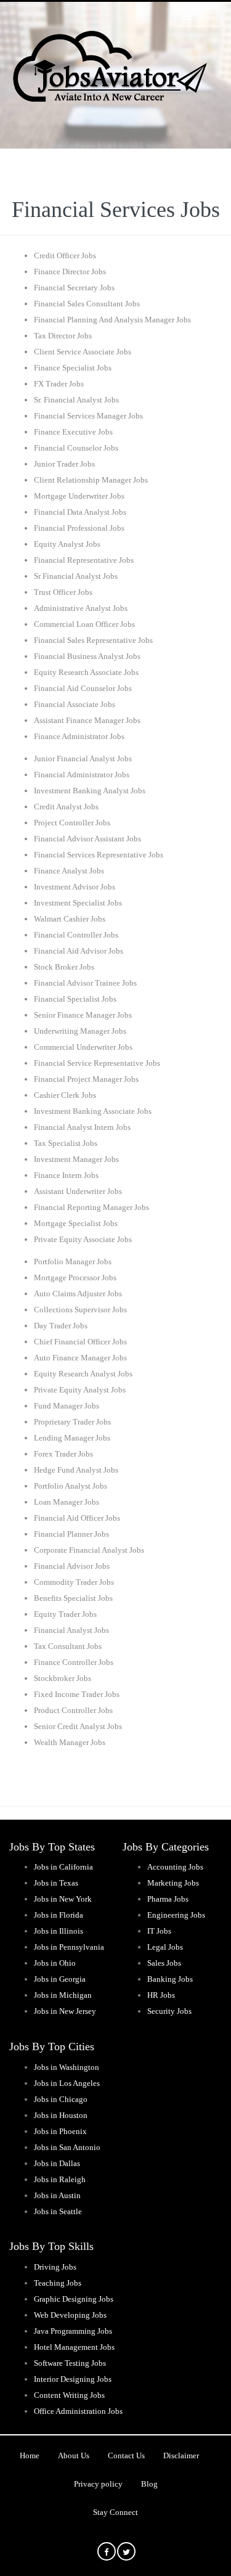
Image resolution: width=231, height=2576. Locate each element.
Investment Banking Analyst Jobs (90, 791)
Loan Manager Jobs (67, 1502)
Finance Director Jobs (70, 272)
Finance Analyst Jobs (69, 871)
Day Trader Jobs (61, 1326)
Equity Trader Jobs (65, 1614)
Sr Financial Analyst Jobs (76, 576)
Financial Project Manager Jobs (86, 1079)
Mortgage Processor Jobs (75, 1278)
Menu (206, 17)
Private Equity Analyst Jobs (80, 1390)
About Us (74, 2455)
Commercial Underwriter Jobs (83, 1047)
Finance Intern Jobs (66, 1175)
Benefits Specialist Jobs (73, 1598)
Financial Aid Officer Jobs (77, 1518)
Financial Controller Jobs (76, 935)
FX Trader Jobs (59, 384)
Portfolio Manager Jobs (73, 1261)
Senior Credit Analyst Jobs (78, 1726)
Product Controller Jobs (73, 1710)
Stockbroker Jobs (63, 1678)
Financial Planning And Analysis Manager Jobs (112, 320)
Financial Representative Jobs (84, 560)
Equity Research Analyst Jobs (83, 1374)
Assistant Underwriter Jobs (78, 1191)
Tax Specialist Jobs (66, 1143)
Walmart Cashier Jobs (70, 919)
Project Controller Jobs (72, 823)
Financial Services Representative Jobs (99, 855)
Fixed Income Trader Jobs (77, 1694)
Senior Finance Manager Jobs (83, 1015)
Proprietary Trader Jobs (72, 1422)
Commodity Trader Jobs (74, 1582)
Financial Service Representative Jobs (97, 1063)
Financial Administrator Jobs (82, 775)
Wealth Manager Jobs (70, 1742)
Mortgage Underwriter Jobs (79, 496)
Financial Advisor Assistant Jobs (87, 839)
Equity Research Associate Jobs (86, 672)
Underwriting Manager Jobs (80, 1031)
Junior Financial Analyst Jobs (83, 758)
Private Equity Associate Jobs (83, 1239)
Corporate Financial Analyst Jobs (89, 1550)
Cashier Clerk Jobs (65, 1095)
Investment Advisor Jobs (75, 887)
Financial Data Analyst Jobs (80, 512)
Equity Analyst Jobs (67, 544)
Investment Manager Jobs (76, 1159)
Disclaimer (181, 2455)
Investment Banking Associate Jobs (93, 1111)
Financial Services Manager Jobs (88, 416)
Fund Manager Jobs (67, 1406)
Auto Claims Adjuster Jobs (78, 1294)
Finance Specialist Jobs (73, 368)
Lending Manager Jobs (72, 1438)
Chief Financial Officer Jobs (80, 1342)
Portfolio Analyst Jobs (71, 1486)
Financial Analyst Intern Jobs (82, 1127)
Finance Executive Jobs (73, 432)
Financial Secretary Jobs (74, 288)
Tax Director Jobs (63, 336)
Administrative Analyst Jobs (81, 608)
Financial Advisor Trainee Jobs (85, 983)
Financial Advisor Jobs (72, 1566)
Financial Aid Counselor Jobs (83, 688)
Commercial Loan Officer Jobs (84, 624)
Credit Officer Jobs (65, 256)
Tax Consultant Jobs (68, 1646)
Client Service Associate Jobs (83, 352)
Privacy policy (98, 2484)
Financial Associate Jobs (75, 704)
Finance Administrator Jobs (79, 736)
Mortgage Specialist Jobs (76, 1223)
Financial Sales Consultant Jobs (87, 304)
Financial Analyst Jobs (71, 1630)
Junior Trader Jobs (64, 464)
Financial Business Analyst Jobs (87, 656)
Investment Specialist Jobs (78, 903)
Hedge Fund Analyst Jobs (76, 1470)
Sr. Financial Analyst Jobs (76, 400)
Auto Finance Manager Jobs (80, 1358)
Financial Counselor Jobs (76, 448)
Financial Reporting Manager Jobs (91, 1207)
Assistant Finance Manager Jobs (87, 720)
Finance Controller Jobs (74, 1662)
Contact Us (126, 2455)
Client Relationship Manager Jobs (91, 480)
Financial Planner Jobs (71, 1534)
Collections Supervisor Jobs (80, 1310)
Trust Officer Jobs (63, 592)
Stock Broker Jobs (64, 967)
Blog (149, 2484)
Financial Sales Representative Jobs (93, 640)
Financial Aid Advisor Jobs (79, 951)
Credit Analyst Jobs (66, 807)
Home (30, 2455)
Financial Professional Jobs (79, 528)
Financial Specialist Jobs (75, 999)
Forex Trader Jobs (63, 1454)
